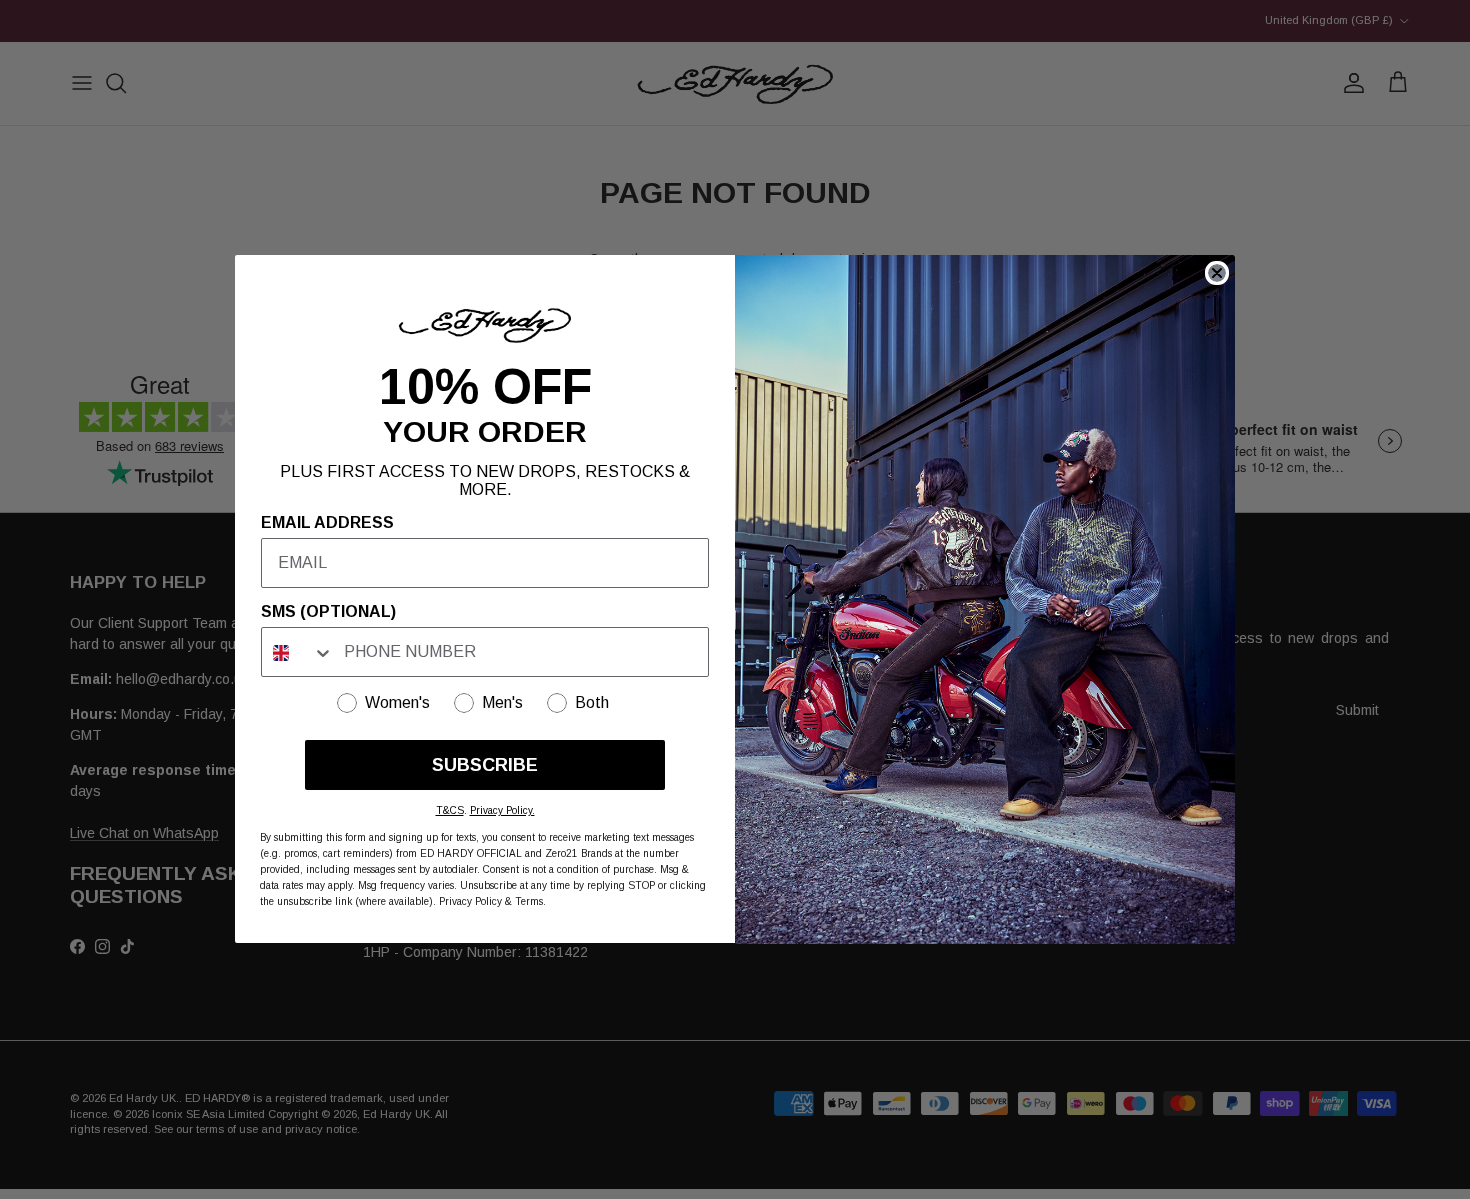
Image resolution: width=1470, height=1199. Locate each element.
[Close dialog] (1217, 273)
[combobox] (298, 653)
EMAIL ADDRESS (327, 523)
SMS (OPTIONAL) (328, 612)
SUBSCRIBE (485, 766)
